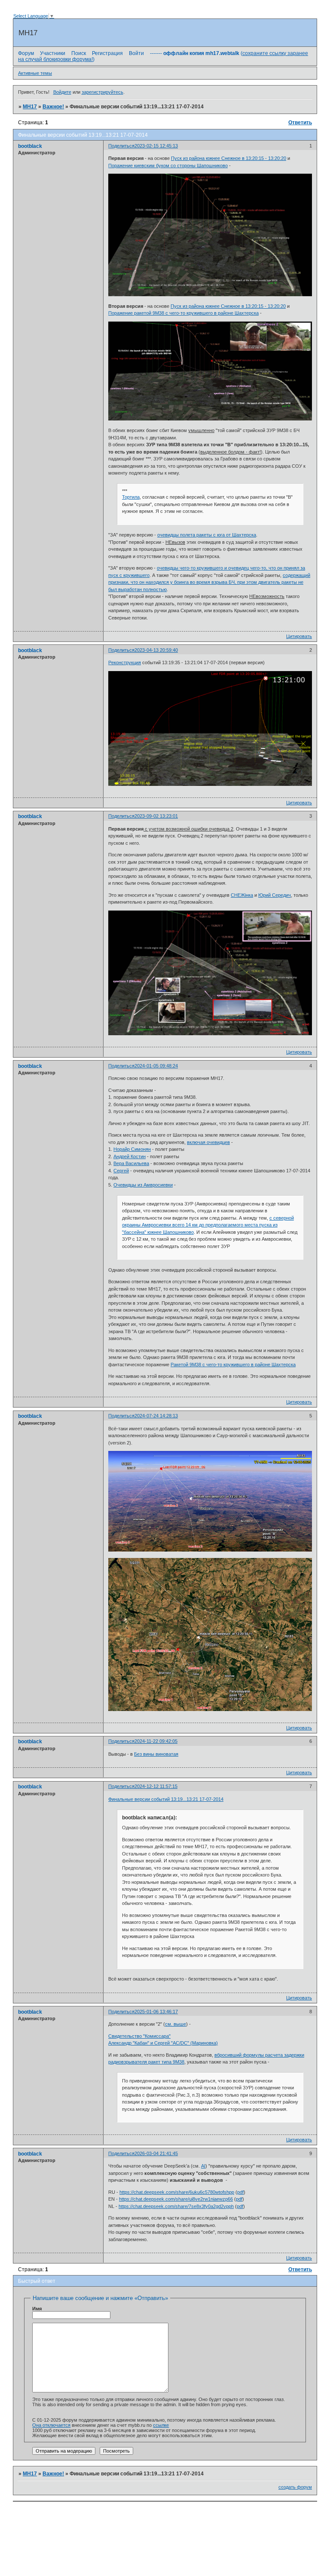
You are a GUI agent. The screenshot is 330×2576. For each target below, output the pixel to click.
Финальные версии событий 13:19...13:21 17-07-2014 (166, 1799)
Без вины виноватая (156, 1754)
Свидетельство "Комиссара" (139, 2036)
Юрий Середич (275, 895)
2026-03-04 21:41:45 (156, 2153)
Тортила (131, 497)
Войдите (62, 92)
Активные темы (35, 73)
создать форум (295, 2487)
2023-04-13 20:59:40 (156, 650)
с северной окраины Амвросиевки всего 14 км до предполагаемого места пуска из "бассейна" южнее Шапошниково (208, 1225)
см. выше (176, 2024)
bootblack (30, 146)
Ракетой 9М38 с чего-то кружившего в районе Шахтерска (233, 1365)
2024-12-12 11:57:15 (156, 1786)
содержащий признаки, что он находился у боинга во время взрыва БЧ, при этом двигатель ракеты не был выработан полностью (209, 582)
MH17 (30, 107)
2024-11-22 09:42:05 (156, 1741)
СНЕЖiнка (242, 895)
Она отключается (51, 2425)
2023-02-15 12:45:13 (156, 146)
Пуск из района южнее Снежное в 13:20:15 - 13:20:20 (229, 158)
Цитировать (299, 636)
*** (125, 491)
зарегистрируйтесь (102, 92)
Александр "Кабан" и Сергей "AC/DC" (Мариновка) (163, 2043)
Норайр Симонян (132, 1149)
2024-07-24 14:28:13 (156, 1416)
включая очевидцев (208, 1142)
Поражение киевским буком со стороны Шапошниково (168, 166)
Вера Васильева (131, 1163)
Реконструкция (125, 662)
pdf (240, 2192)
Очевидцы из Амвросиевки (143, 1185)
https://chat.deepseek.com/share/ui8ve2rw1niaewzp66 (176, 2199)
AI (203, 2166)
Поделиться (121, 146)
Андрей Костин (130, 1156)
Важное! (53, 107)
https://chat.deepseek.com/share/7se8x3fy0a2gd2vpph (176, 2206)
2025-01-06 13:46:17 (156, 2012)
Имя (37, 2309)
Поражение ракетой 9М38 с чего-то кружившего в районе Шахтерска (183, 313)
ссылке (161, 2425)
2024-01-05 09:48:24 (156, 1066)
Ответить (300, 123)
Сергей (121, 1171)
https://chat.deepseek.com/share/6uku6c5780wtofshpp (177, 2192)
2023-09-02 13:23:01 (156, 816)
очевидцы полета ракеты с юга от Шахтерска (207, 535)
